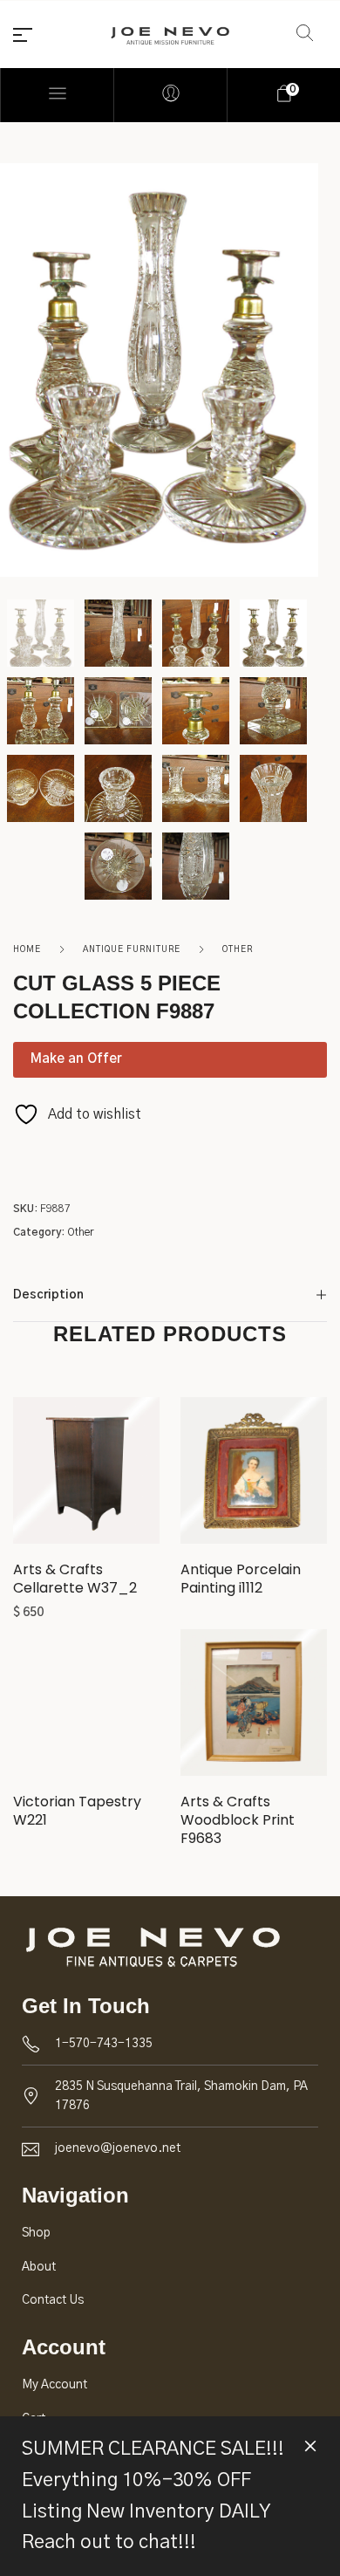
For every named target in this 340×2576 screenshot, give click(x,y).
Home (27, 949)
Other (238, 949)
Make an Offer (76, 1059)
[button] (87, 1477)
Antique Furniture (132, 949)
